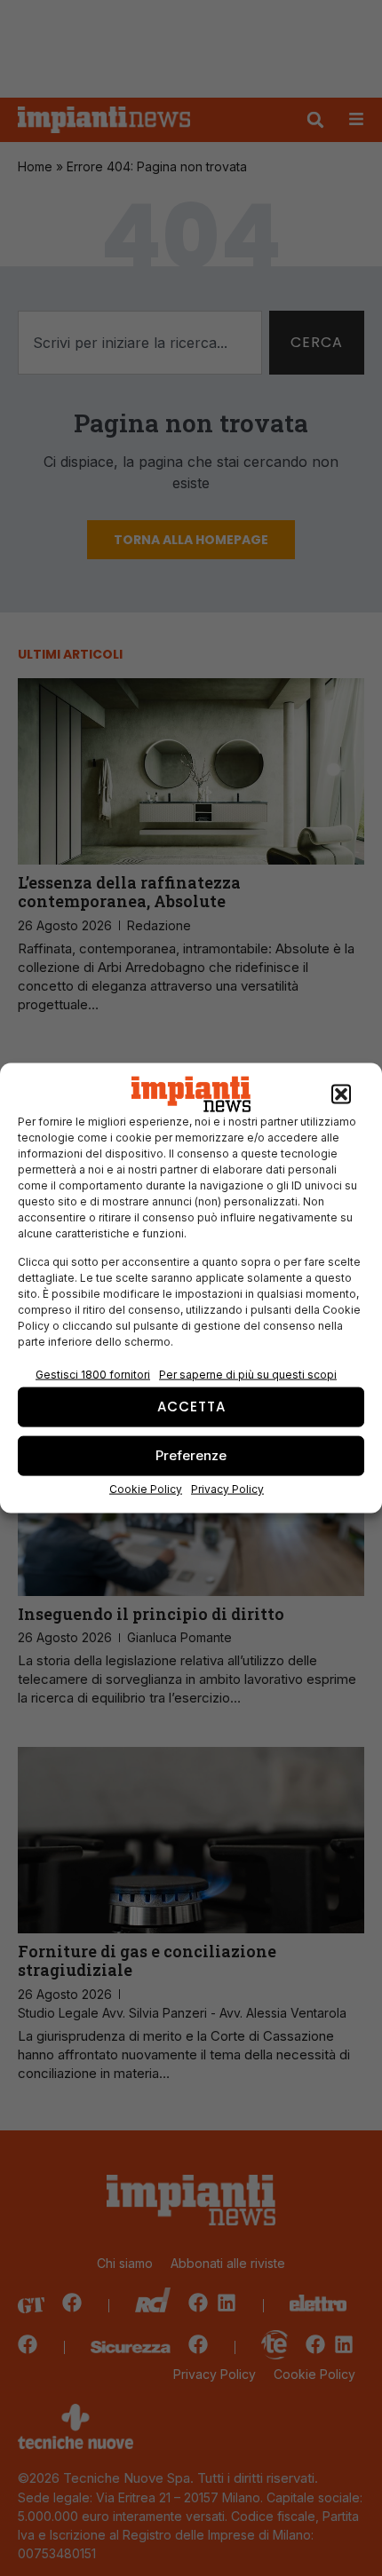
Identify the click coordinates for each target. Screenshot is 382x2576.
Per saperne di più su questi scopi (248, 1374)
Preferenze (191, 1455)
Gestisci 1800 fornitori (93, 1374)
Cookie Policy (146, 1488)
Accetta (191, 1407)
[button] (341, 1094)
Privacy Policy (227, 1488)
